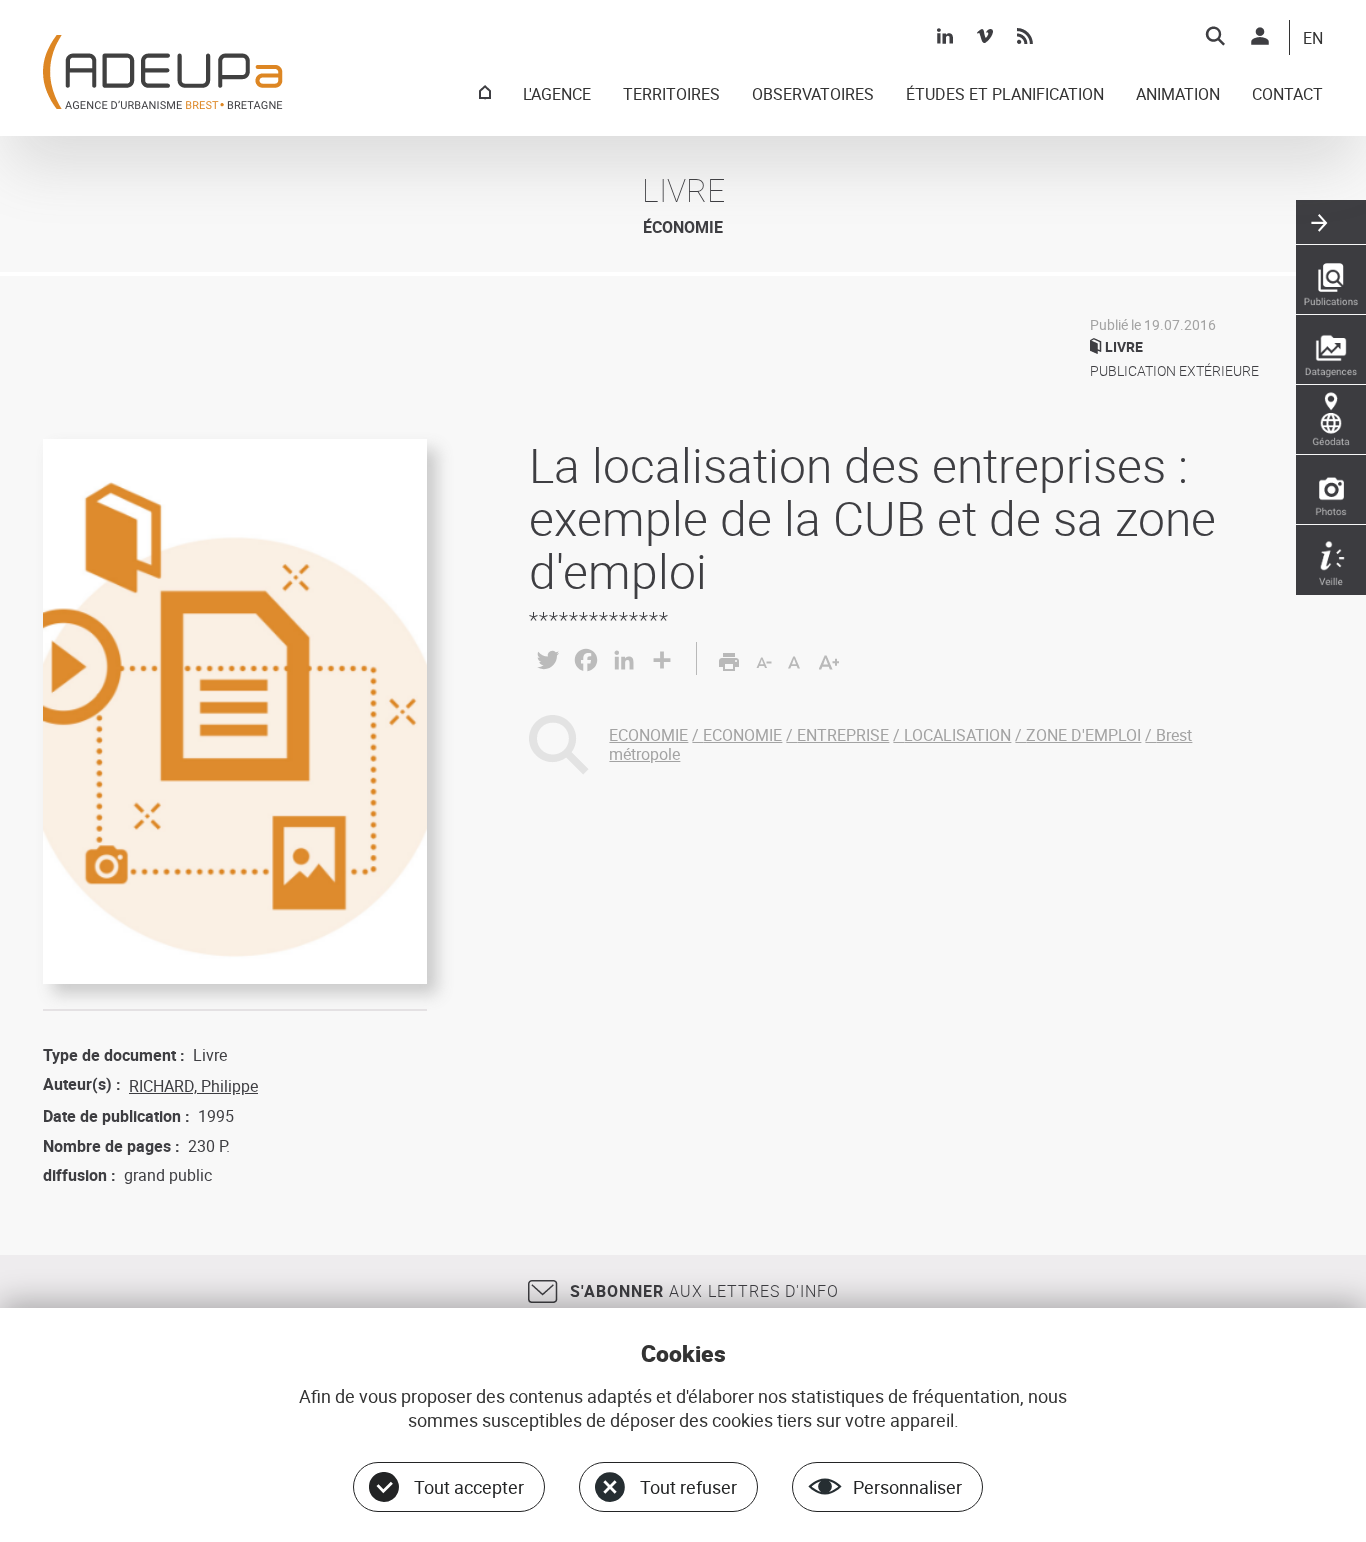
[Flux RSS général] (1025, 36)
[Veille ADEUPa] (1331, 560)
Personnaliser (907, 1487)
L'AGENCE (557, 95)
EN (1313, 39)
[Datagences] (1331, 350)
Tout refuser (688, 1487)
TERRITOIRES (671, 95)
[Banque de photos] (1331, 490)
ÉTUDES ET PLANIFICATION (1005, 95)
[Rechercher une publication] (1331, 280)
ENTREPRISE (843, 735)
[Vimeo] (985, 36)
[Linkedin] (945, 36)
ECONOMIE (648, 735)
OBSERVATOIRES (813, 95)
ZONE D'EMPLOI (1083, 735)
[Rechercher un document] (1215, 36)
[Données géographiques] (1331, 420)
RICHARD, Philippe (193, 1086)
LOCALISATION (957, 735)
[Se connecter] (1260, 36)
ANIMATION (1178, 95)
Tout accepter (469, 1487)
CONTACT (1287, 95)
